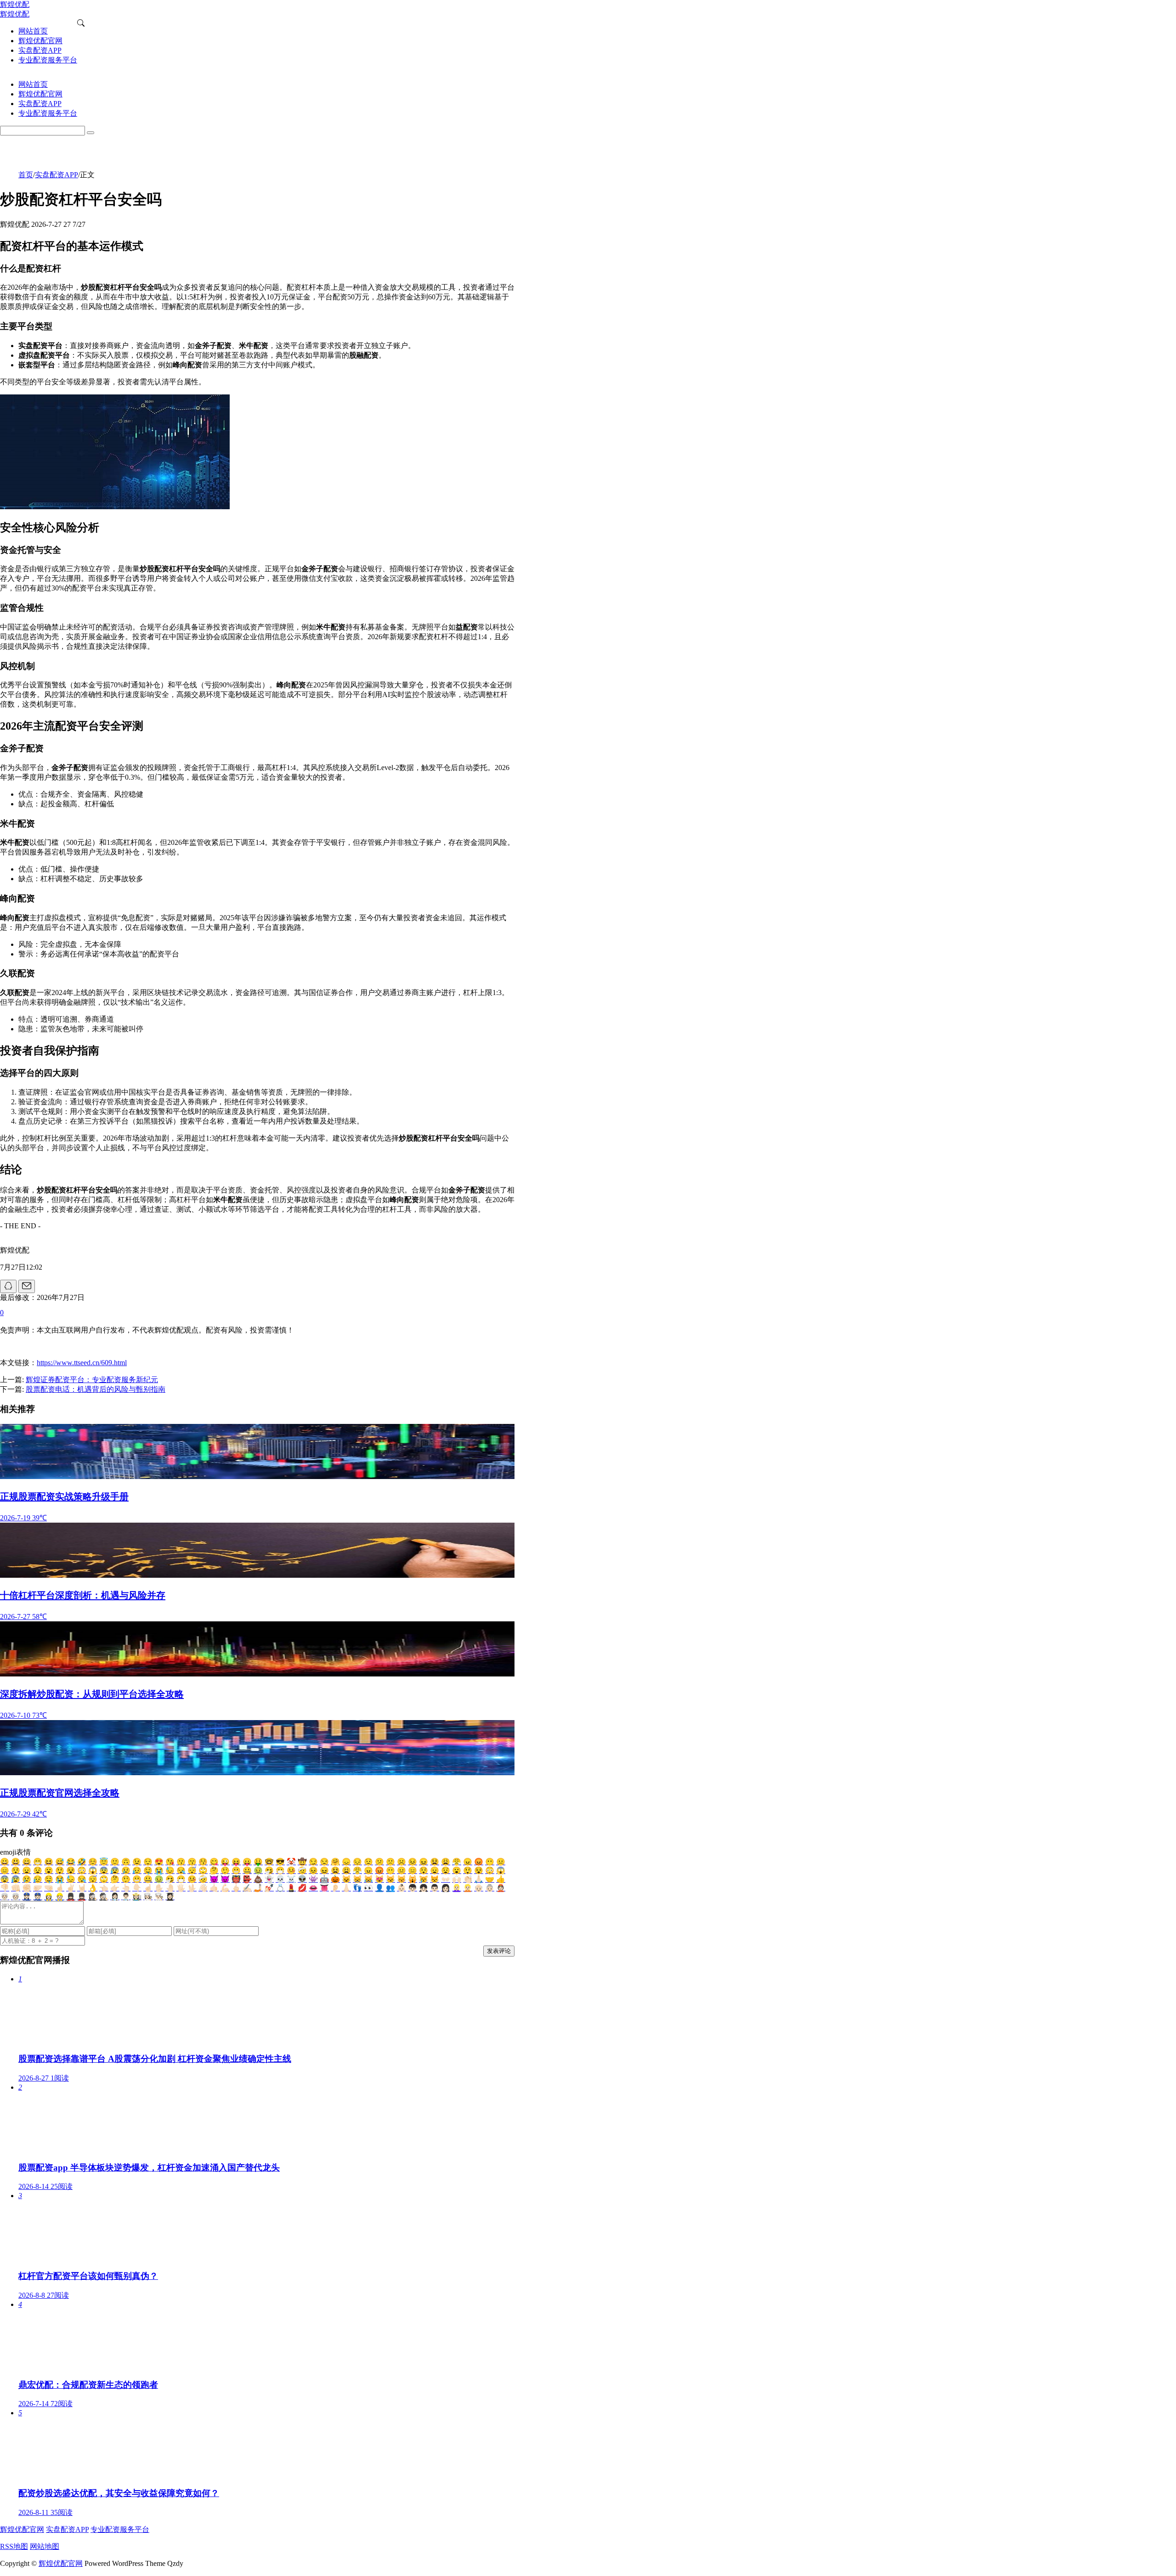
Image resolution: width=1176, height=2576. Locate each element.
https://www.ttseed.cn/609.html (82, 1363)
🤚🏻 (170, 1888)
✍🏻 (247, 1888)
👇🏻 (137, 1888)
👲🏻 (501, 1888)
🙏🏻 (479, 1879)
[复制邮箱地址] (27, 1286)
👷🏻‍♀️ (49, 1897)
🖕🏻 (236, 1888)
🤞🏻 (60, 1888)
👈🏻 (104, 1888)
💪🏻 (225, 1888)
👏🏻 (468, 1879)
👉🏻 (115, 1888)
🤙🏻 (214, 1888)
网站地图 (45, 2546)
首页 (26, 175)
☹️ (401, 1862)
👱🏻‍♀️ (457, 1888)
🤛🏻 (38, 1888)
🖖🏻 (192, 1888)
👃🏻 (346, 1888)
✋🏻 (159, 1888)
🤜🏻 (49, 1888)
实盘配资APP (57, 175)
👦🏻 (413, 1888)
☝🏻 (148, 1888)
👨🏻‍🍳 (159, 1897)
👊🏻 (16, 1888)
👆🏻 (126, 1888)
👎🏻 (5, 1888)
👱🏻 (468, 1888)
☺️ (93, 1862)
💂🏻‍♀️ (71, 1897)
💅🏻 (269, 1888)
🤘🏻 (82, 1888)
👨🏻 (435, 1888)
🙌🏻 (457, 1879)
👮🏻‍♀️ (27, 1897)
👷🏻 (60, 1897)
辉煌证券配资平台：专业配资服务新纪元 (92, 1380)
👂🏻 (335, 1888)
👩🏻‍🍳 (148, 1897)
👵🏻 (490, 1888)
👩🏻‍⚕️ (115, 1897)
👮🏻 (38, 1897)
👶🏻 (401, 1888)
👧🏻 (424, 1888)
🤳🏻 (258, 1888)
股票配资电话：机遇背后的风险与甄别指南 (96, 1389)
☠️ (291, 1879)
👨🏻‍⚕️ (126, 1897)
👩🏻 (446, 1888)
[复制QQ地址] (8, 1286)
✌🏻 (71, 1888)
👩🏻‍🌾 (137, 1897)
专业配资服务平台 (120, 2529)
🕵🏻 (104, 1897)
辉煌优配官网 (22, 2529)
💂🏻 (82, 1897)
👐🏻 (446, 1879)
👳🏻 (16, 1897)
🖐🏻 (181, 1888)
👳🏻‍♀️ (5, 1897)
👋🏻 (203, 1888)
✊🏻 (27, 1888)
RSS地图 (14, 2546)
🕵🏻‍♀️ (93, 1897)
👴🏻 (479, 1888)
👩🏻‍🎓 (170, 1897)
